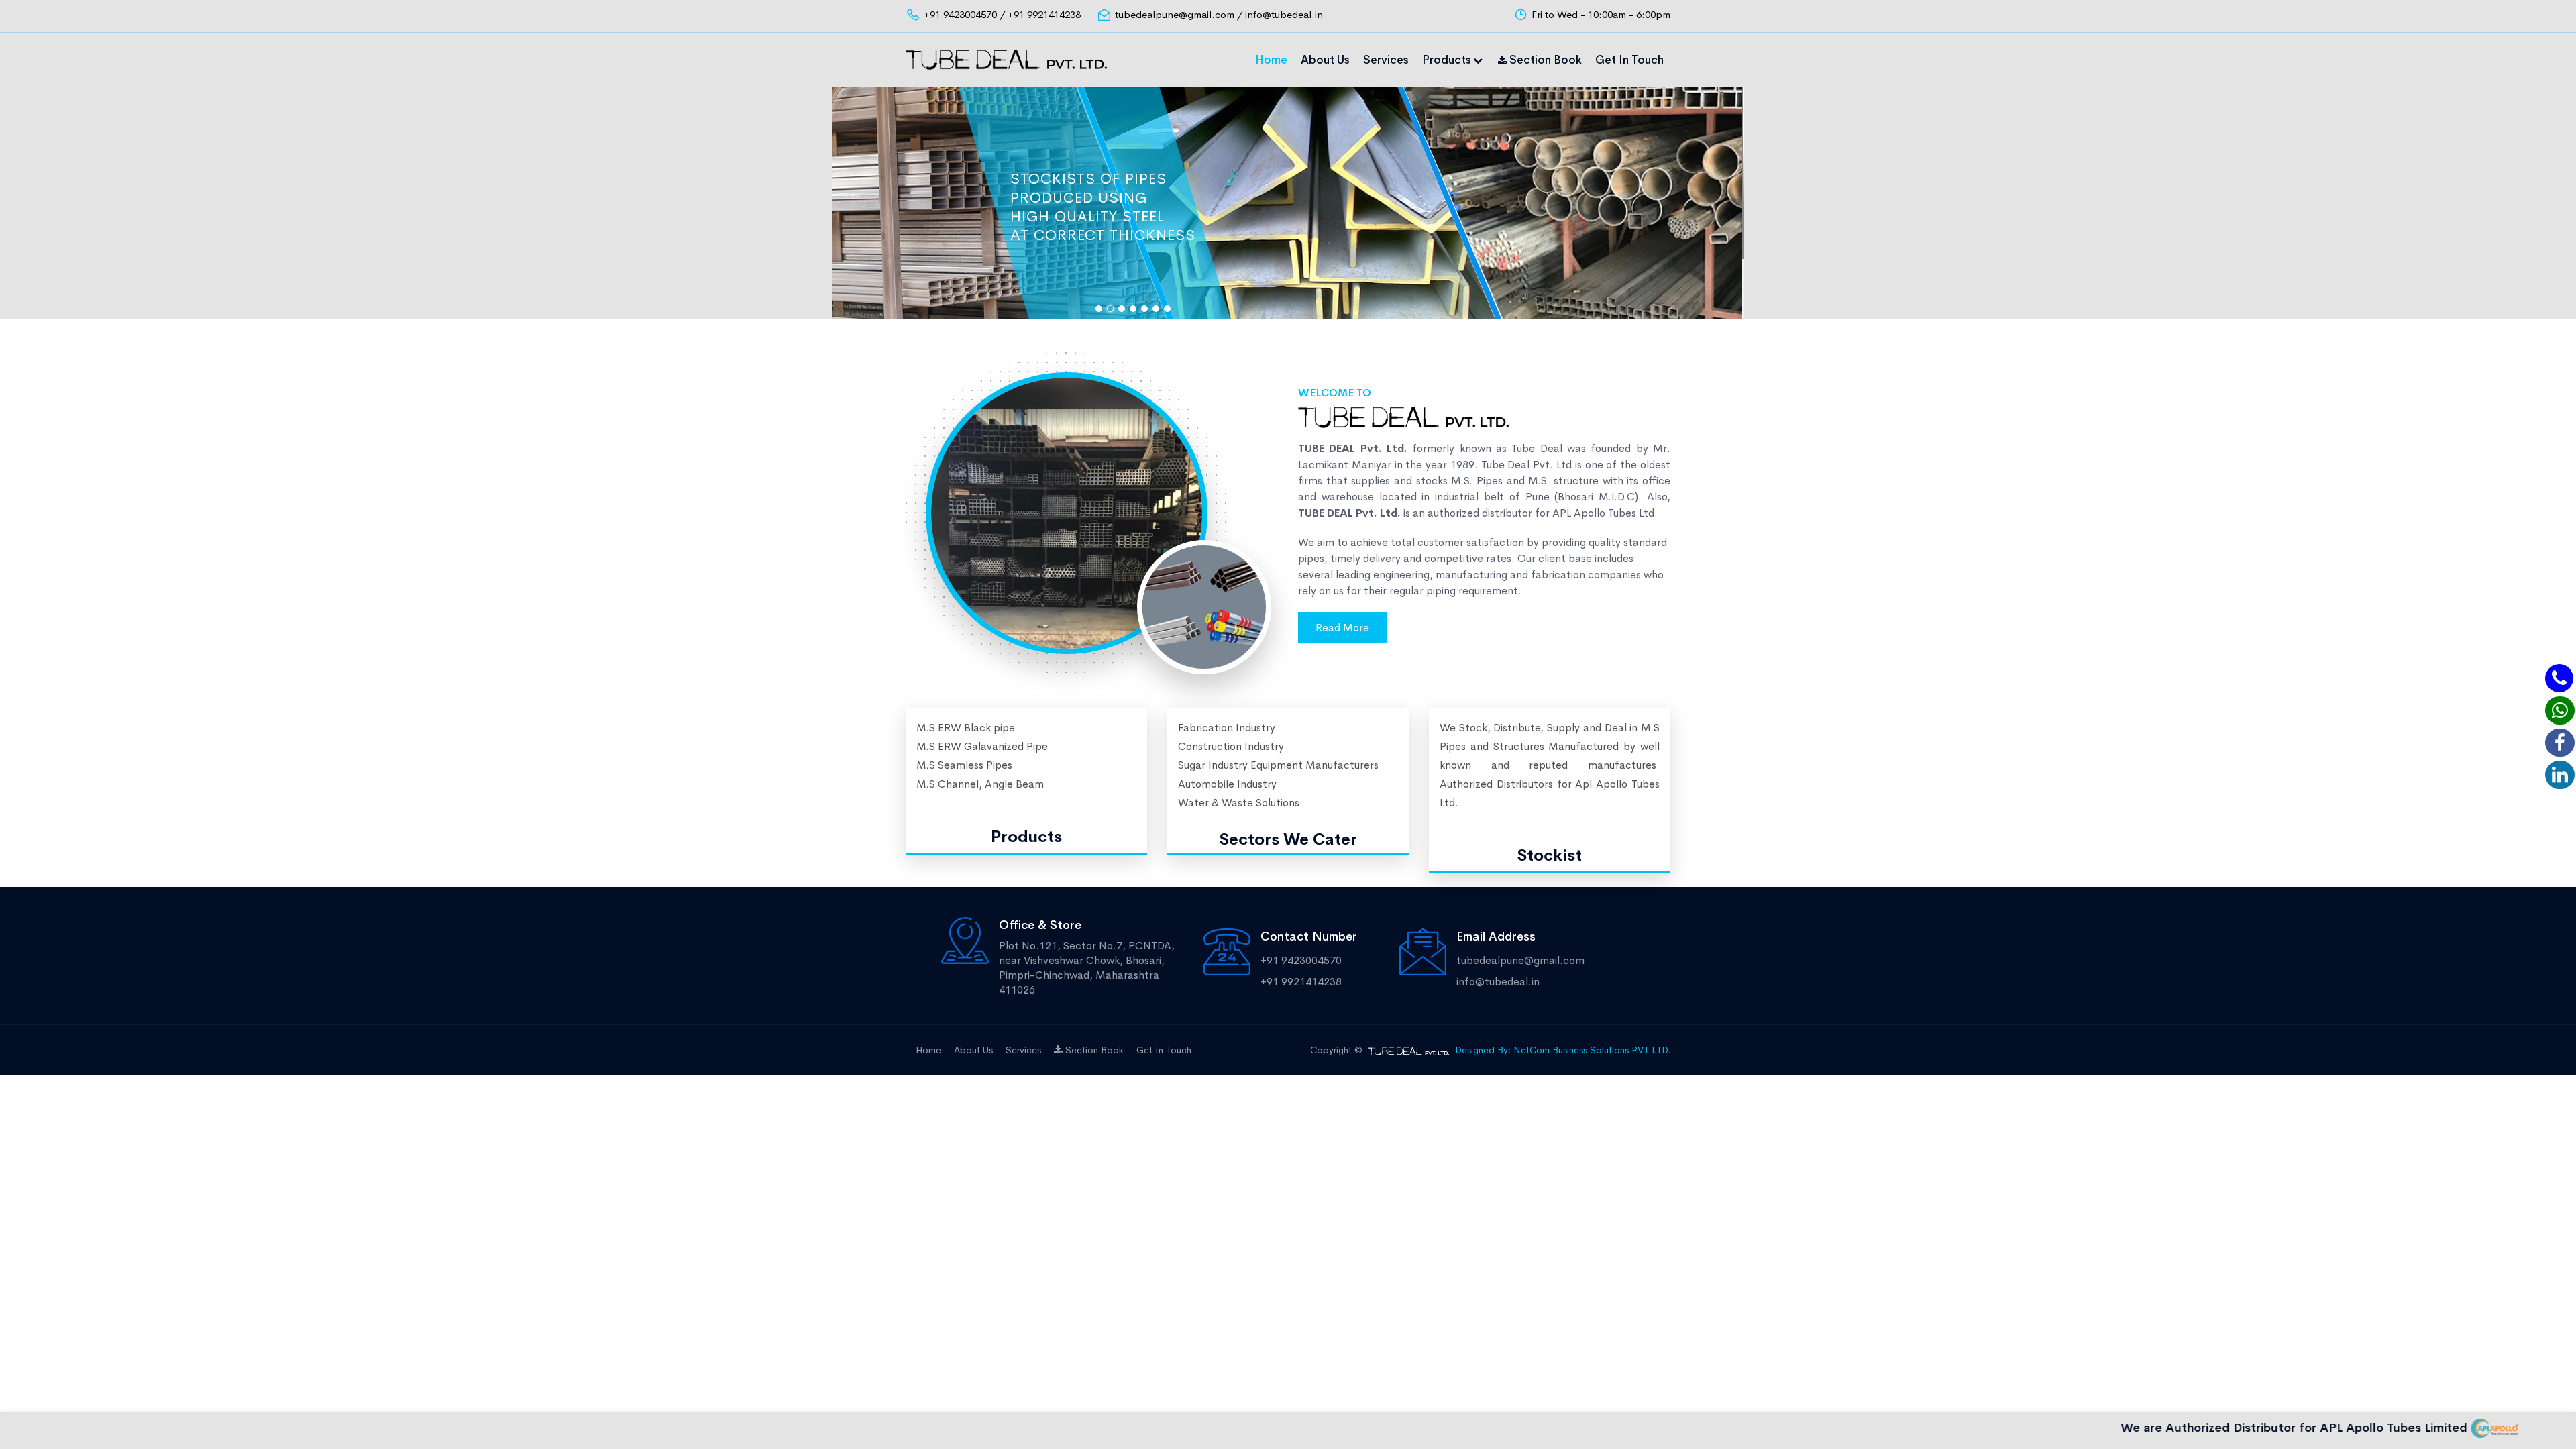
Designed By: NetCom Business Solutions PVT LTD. (1563, 1050)
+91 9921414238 (1301, 982)
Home (1271, 60)
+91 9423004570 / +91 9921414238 (1002, 14)
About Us (1325, 60)
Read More (1342, 628)
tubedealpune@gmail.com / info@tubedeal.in (1219, 14)
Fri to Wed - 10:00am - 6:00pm (1601, 14)
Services (1386, 60)
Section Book (1544, 60)
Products (1447, 60)
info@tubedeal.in (1498, 982)
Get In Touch (1629, 60)
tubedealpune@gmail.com (1520, 960)
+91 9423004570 (1301, 960)
